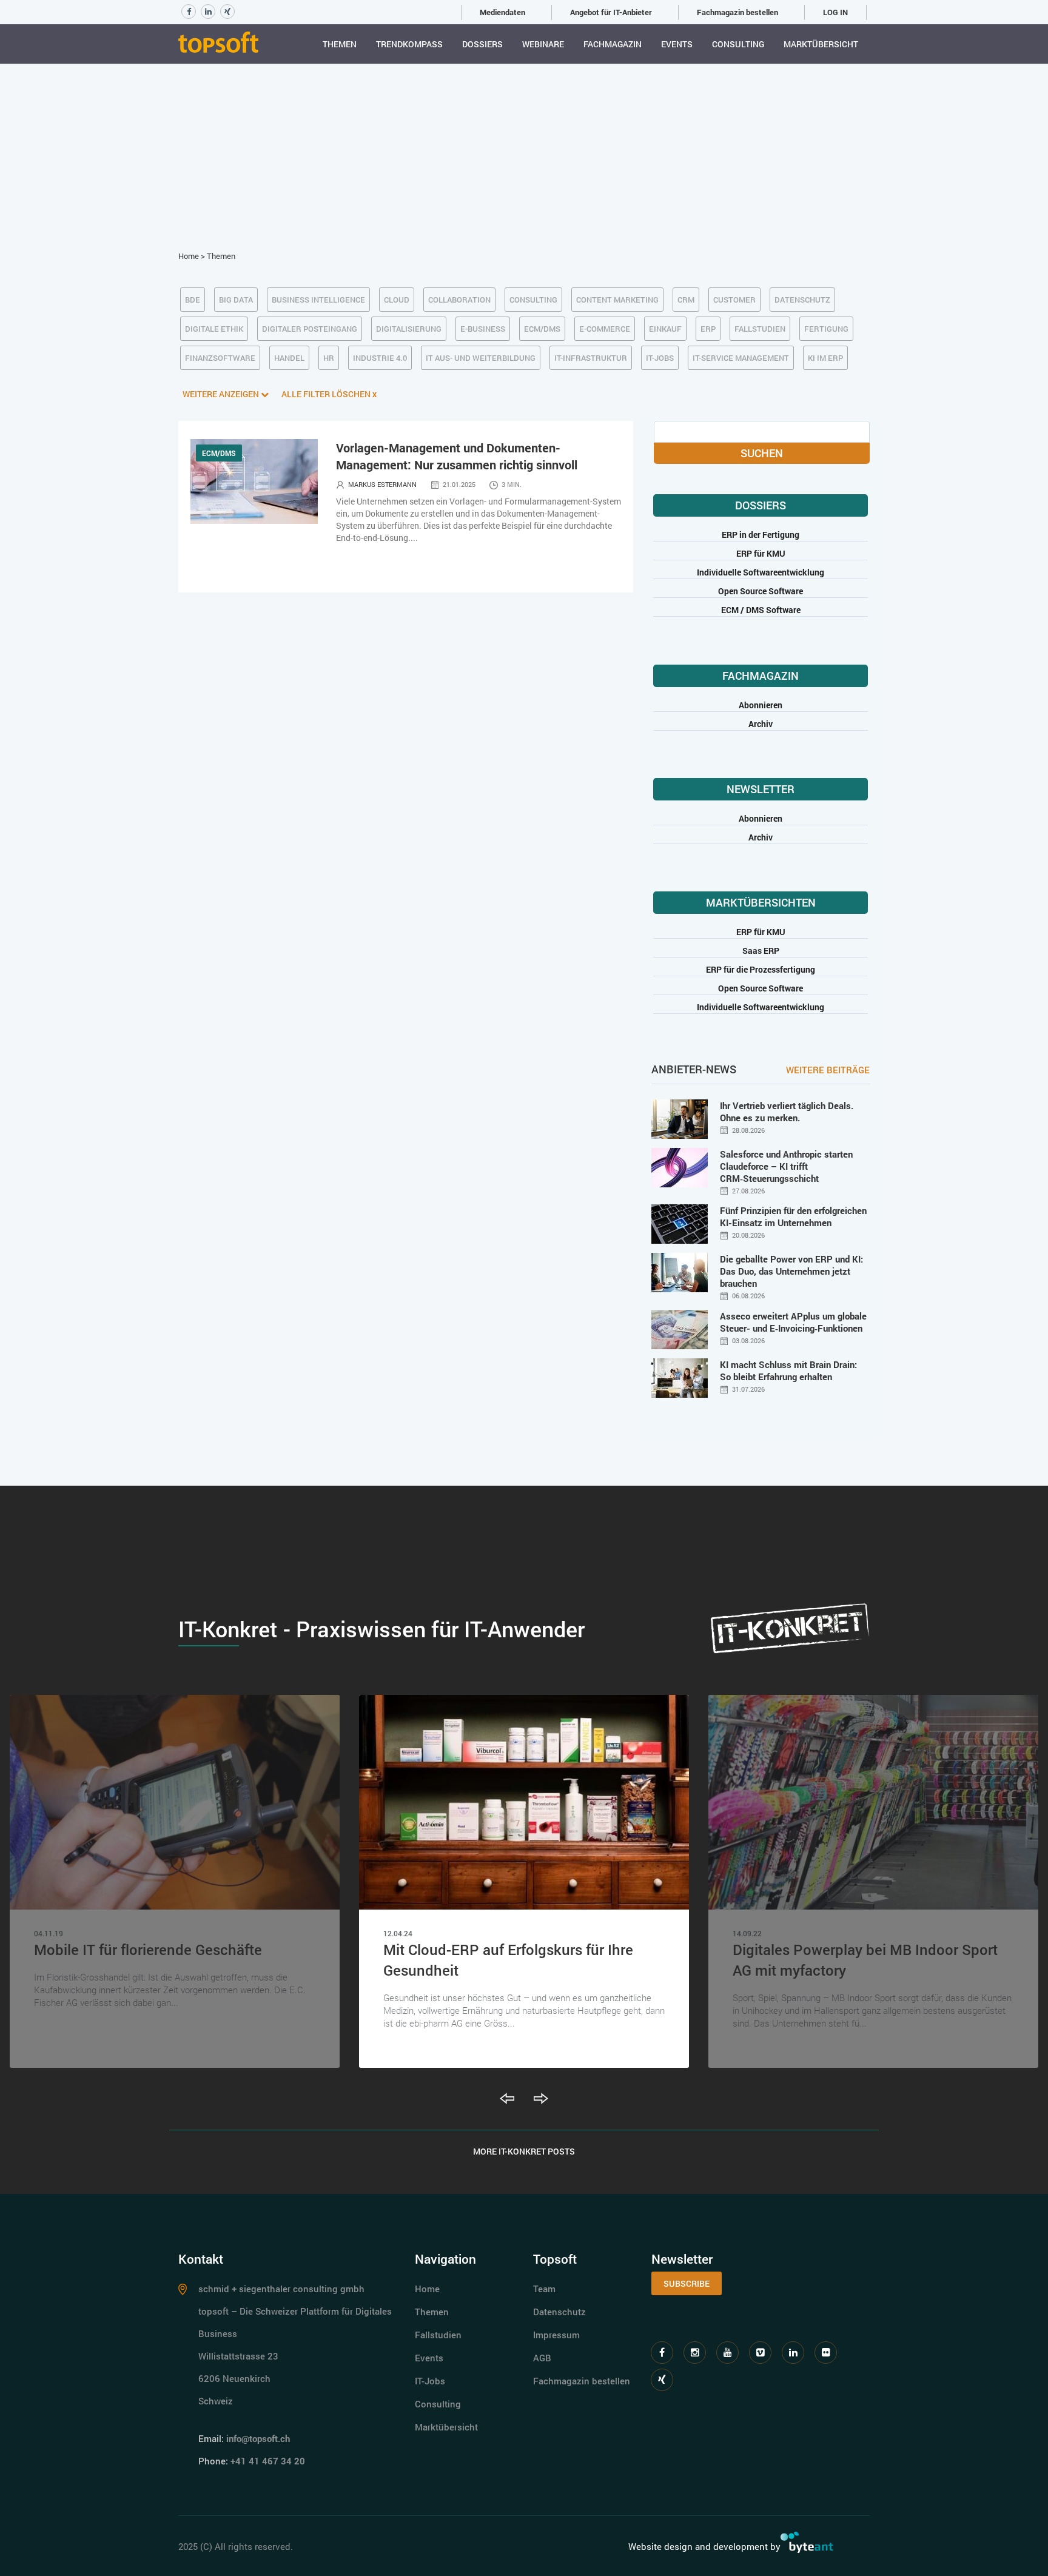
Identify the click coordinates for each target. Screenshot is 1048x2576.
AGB (542, 2358)
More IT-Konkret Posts (524, 2151)
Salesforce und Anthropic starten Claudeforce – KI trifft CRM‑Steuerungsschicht (786, 1166)
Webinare (543, 44)
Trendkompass (409, 44)
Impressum (556, 2335)
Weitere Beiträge (828, 1070)
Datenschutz (559, 2312)
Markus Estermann (382, 484)
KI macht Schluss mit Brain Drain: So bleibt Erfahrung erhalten (788, 1370)
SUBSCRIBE (687, 2283)
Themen (340, 44)
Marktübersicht (821, 44)
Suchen (762, 453)
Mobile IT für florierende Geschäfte (148, 1950)
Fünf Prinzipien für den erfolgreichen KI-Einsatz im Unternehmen (793, 1216)
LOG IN (835, 12)
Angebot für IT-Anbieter (611, 12)
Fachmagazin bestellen (737, 12)
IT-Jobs (430, 2381)
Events (677, 44)
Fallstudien (438, 2335)
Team (544, 2289)
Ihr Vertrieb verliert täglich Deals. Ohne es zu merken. (787, 1112)
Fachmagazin (613, 44)
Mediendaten (502, 12)
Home (189, 256)
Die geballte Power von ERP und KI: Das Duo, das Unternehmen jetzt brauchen (791, 1271)
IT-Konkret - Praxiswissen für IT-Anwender (381, 1629)
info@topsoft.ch (258, 2438)
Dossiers (482, 44)
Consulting (738, 44)
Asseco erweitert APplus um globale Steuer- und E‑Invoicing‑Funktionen (793, 1322)
